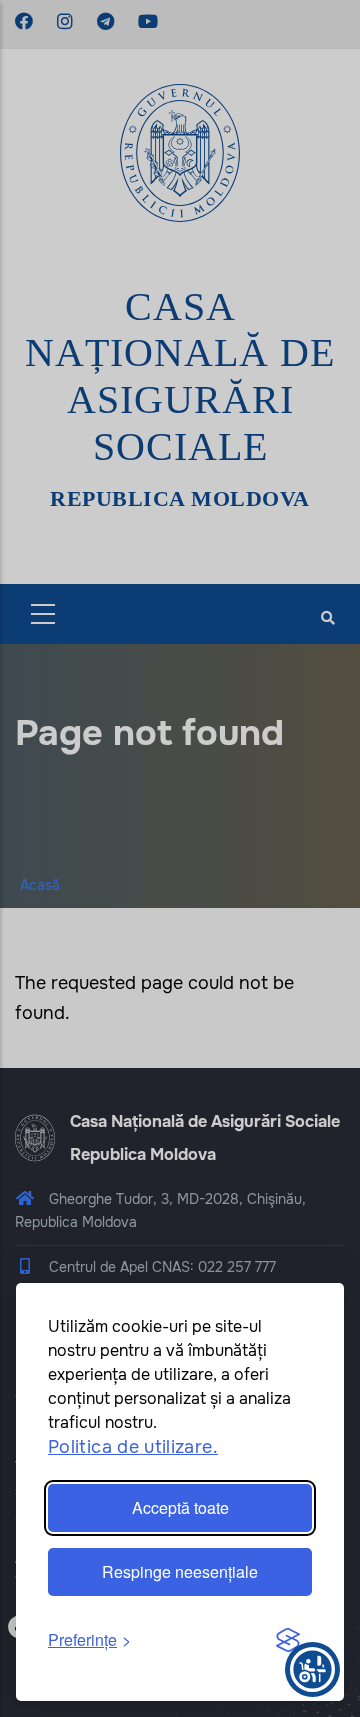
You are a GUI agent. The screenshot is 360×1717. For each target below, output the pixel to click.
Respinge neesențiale (180, 1571)
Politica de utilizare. (133, 1447)
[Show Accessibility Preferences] (312, 1669)
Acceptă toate (180, 1507)
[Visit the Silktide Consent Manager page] (288, 1641)
